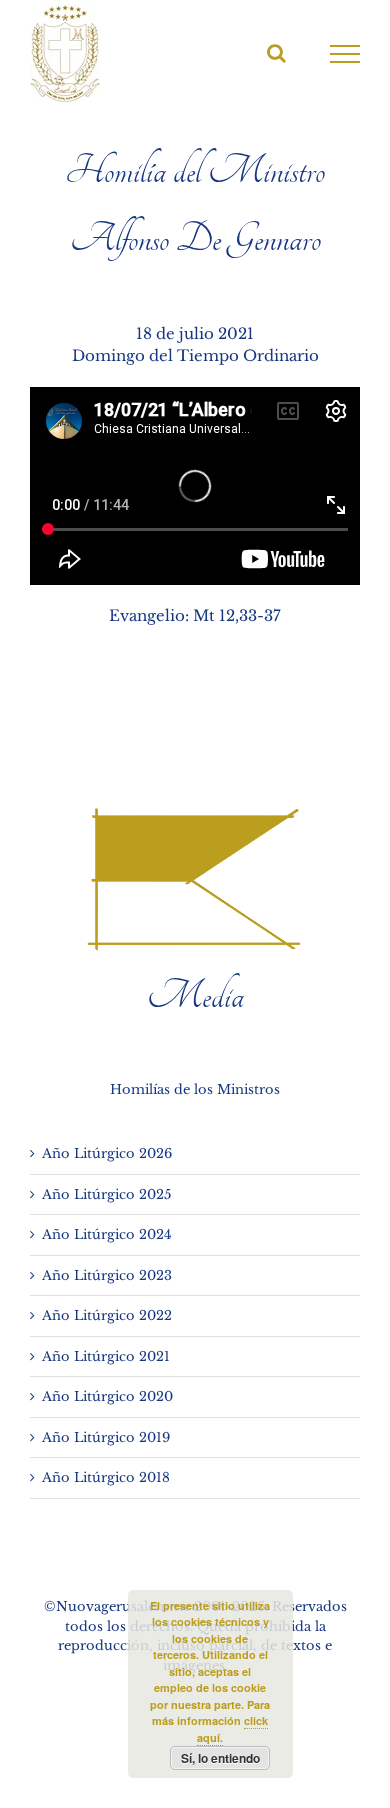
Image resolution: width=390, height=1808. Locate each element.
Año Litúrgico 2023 (107, 1275)
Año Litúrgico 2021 (106, 1356)
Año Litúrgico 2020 (107, 1396)
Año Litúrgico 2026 (107, 1153)
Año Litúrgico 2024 (107, 1234)
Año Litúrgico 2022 (107, 1315)
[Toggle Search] (276, 53)
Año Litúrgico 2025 (106, 1194)
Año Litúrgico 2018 (106, 1477)
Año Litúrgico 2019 (106, 1437)
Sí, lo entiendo (220, 1758)
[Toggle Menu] (345, 54)
